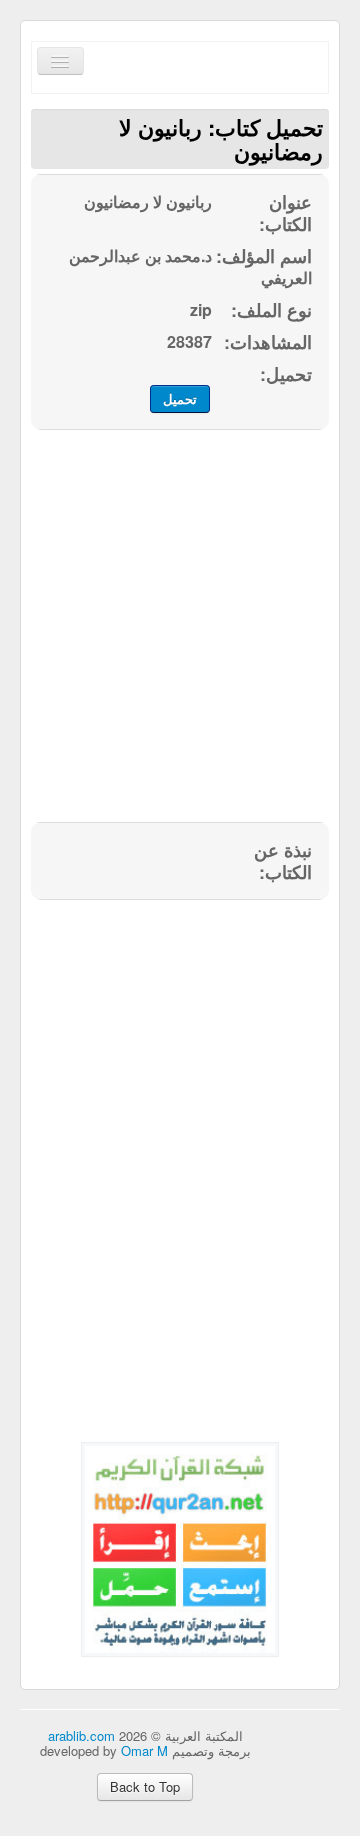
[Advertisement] (180, 637)
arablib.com (81, 1735)
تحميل (180, 398)
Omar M (144, 1750)
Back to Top (145, 1786)
